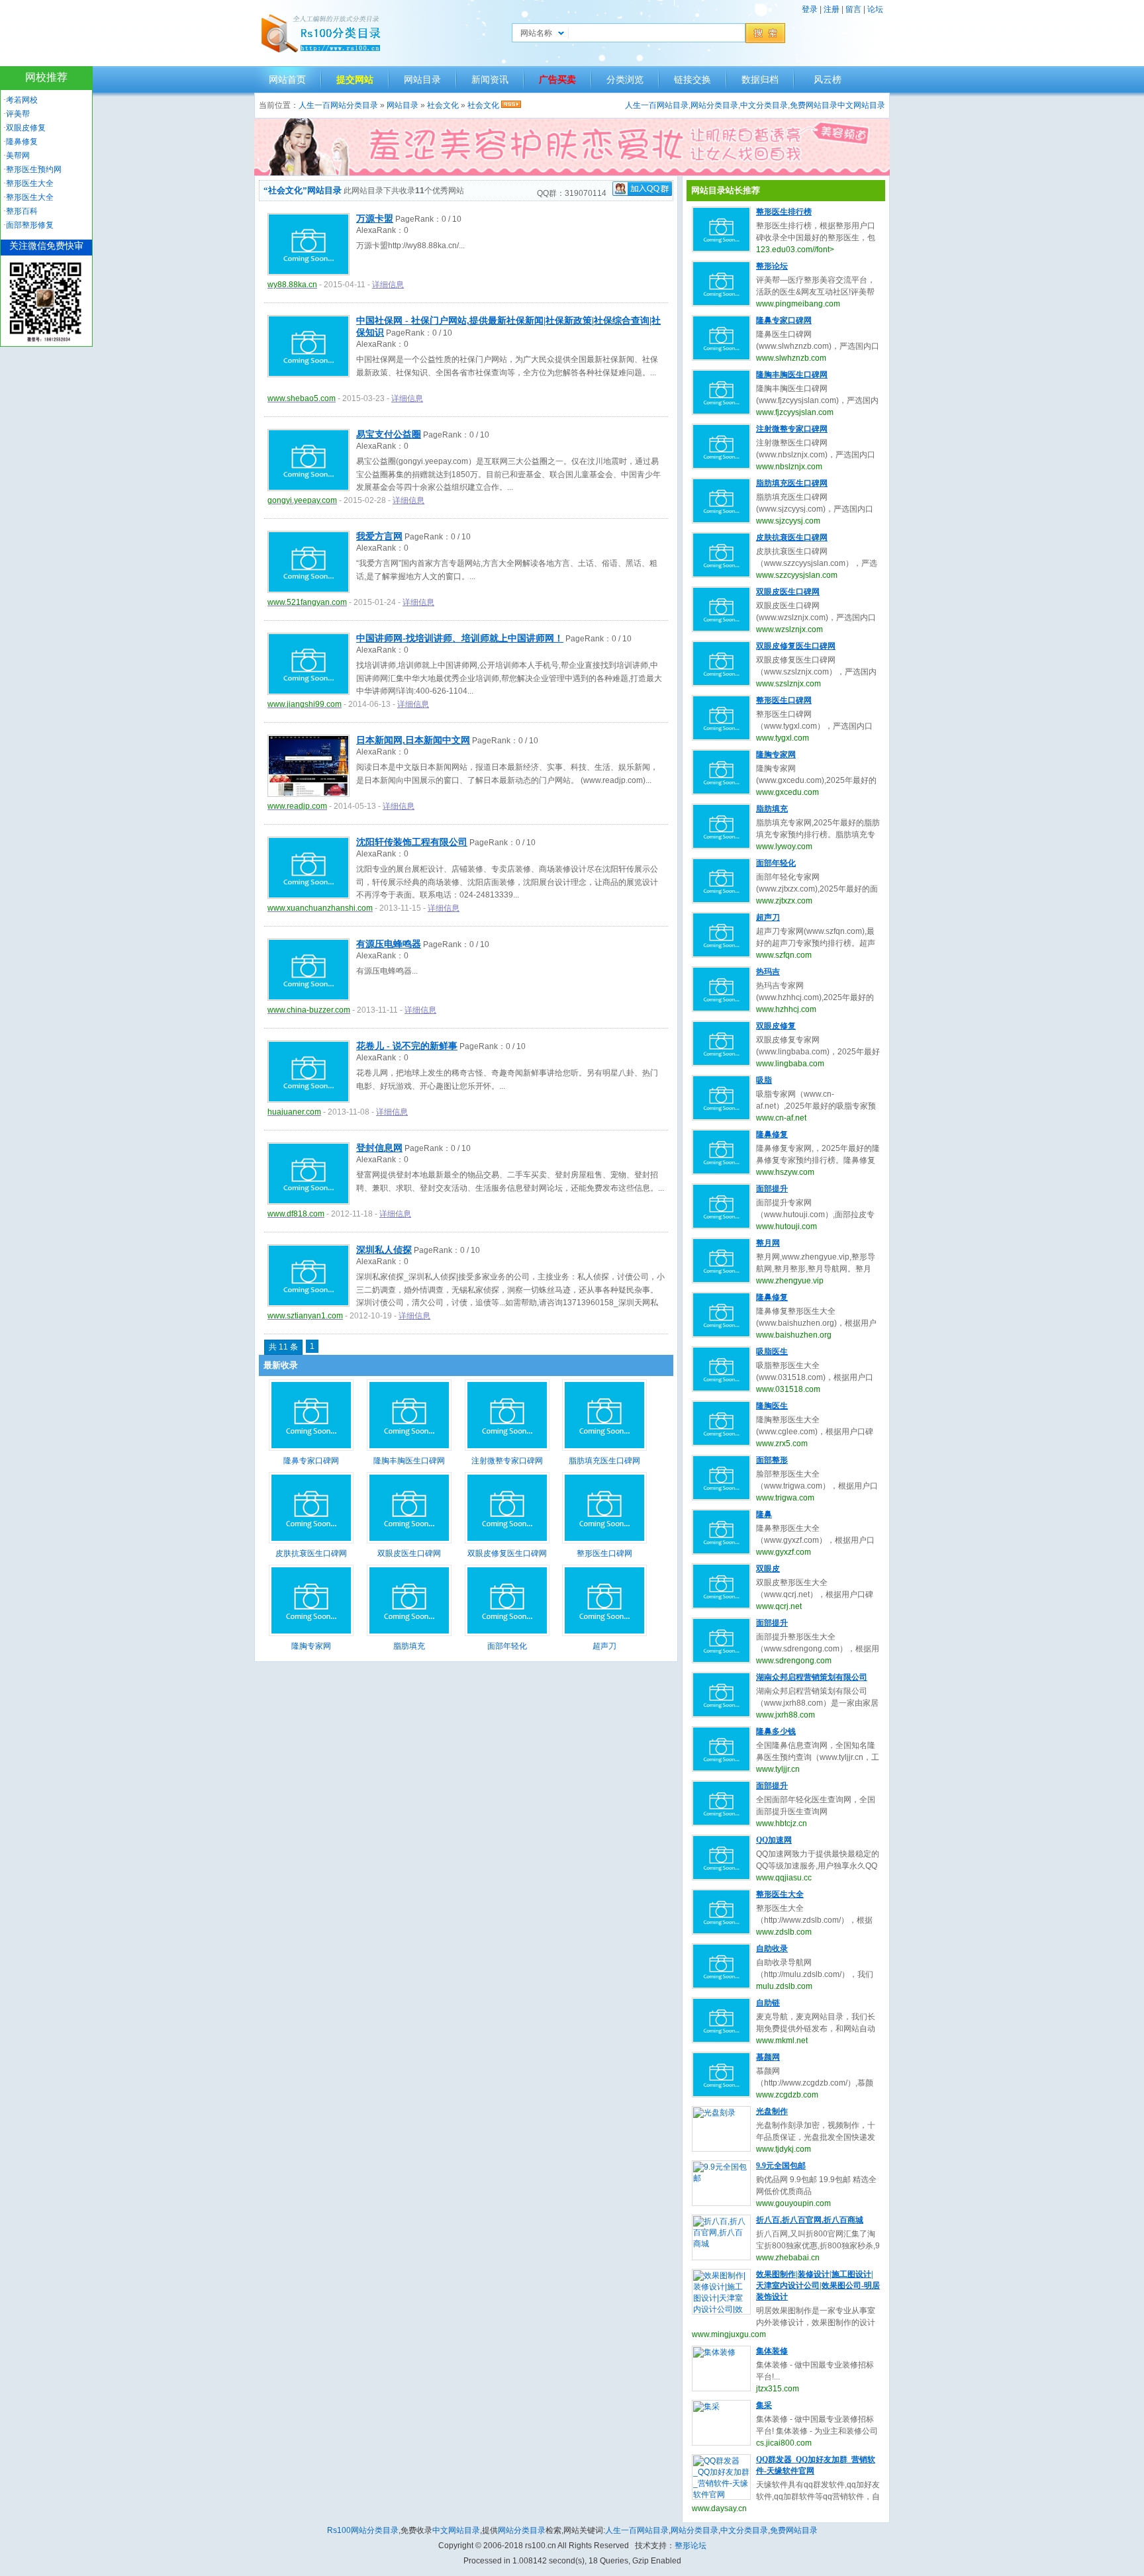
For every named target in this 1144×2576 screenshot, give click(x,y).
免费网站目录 (814, 105)
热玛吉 (768, 972)
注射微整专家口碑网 (507, 1461)
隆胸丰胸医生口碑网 (409, 1461)
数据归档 (760, 79)
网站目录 (422, 79)
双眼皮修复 (776, 1026)
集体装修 (772, 2351)
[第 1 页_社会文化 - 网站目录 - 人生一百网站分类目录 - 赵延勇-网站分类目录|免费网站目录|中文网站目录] (320, 33)
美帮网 (18, 156)
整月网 (768, 1243)
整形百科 (22, 211)
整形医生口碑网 (604, 1553)
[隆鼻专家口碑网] (311, 1448)
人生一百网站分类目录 (338, 105)
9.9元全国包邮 (781, 2166)
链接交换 (692, 79)
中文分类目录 (764, 105)
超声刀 (604, 1646)
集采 (764, 2405)
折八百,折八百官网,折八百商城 (810, 2220)
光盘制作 (772, 2111)
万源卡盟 (375, 219)
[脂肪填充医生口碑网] (604, 1448)
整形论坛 (772, 266)
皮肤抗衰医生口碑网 (311, 1553)
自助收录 (772, 1949)
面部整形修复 (30, 225)
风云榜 (828, 79)
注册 (832, 9)
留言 (853, 9)
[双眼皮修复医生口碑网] (507, 1541)
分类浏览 (625, 79)
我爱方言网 (379, 536)
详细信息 (388, 285)
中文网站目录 (861, 105)
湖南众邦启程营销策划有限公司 (812, 1677)
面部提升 (772, 1189)
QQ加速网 (774, 1840)
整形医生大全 (780, 1894)
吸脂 (764, 1080)
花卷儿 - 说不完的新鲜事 (407, 1046)
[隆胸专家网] (311, 1633)
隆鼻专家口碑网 (311, 1461)
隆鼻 (764, 1514)
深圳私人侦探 (384, 1250)
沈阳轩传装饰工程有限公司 (412, 842)
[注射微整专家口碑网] (507, 1448)
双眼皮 (768, 1569)
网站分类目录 (714, 105)
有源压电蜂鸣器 (389, 944)
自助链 (768, 2003)
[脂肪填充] (409, 1633)
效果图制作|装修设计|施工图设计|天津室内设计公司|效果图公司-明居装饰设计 (818, 2285)
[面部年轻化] (507, 1633)
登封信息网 (379, 1148)
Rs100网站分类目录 (363, 2530)
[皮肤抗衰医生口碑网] (311, 1541)
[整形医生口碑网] (604, 1541)
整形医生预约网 (34, 169)
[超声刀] (604, 1633)
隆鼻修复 (772, 1134)
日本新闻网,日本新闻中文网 (413, 740)
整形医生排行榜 (784, 212)
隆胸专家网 (311, 1646)
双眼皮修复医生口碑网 (507, 1553)
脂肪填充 (409, 1646)
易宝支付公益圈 (389, 435)
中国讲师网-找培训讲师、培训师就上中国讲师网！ (460, 638)
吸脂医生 (772, 1352)
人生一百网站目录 (657, 105)
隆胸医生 (772, 1406)
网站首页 (287, 79)
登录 (810, 9)
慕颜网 (768, 2057)
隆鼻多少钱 (776, 1731)
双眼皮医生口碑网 (409, 1553)
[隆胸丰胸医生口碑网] (409, 1448)
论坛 (875, 9)
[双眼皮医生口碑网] (409, 1541)
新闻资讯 (490, 79)
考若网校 (22, 100)
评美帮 (18, 114)
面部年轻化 (507, 1646)
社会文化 (443, 105)
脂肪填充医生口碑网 (604, 1461)
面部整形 (772, 1460)
